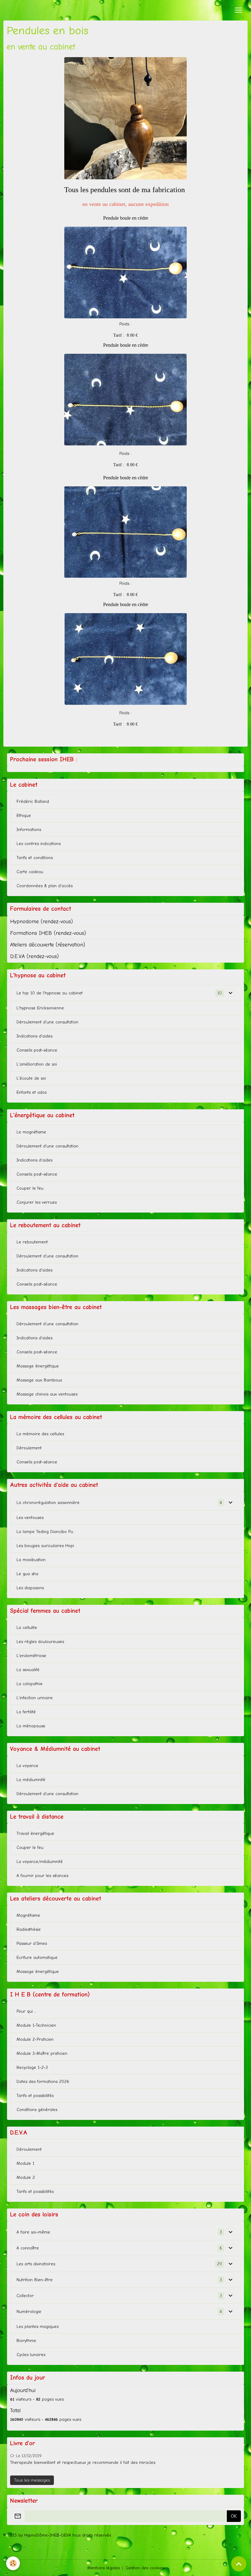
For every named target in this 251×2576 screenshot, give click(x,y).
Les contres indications (39, 844)
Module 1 (25, 2163)
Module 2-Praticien (35, 2039)
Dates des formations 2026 (43, 2082)
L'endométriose (31, 1656)
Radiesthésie (29, 1929)
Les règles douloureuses (40, 1642)
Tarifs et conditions (35, 858)
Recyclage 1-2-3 (32, 2067)
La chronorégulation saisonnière (48, 1503)
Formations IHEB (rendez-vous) (48, 933)
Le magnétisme (31, 1132)
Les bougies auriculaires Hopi (45, 1546)
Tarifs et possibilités (35, 2096)
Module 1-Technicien (36, 2025)
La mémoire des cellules (40, 1434)
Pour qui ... (26, 2011)
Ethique (24, 816)
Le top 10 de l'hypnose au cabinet (50, 993)
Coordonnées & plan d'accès (45, 886)
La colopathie (30, 1684)
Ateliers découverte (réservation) (48, 945)
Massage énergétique (38, 1366)
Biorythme (26, 2341)
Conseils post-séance (37, 1050)
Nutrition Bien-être (35, 2280)
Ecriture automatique (37, 1958)
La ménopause (31, 1726)
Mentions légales (103, 2568)
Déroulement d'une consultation (47, 1022)
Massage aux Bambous (39, 1380)
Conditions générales (37, 2110)
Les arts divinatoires (36, 2264)
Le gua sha (27, 1574)
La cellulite (27, 1628)
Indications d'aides (34, 1036)
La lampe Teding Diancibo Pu (45, 1532)
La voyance (27, 1766)
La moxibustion (31, 1560)
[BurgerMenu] (238, 10)
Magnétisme (28, 1915)
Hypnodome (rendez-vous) (41, 921)
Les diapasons (30, 1588)
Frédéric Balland (33, 801)
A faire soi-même (33, 2232)
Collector (25, 2296)
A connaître (28, 2248)
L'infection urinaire (35, 1698)
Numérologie (29, 2312)
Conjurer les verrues (37, 1202)
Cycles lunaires (31, 2355)
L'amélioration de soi (37, 1064)
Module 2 (26, 2177)
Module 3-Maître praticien (42, 2053)
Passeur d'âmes (32, 1943)
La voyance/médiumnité (40, 1862)
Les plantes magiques (37, 2327)
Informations (29, 830)
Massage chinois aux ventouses (47, 1394)
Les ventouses (30, 1518)
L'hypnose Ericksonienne (40, 1008)
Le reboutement (32, 1242)
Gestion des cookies (145, 2568)
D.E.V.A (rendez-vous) (34, 956)
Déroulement (29, 1448)
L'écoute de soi (31, 1078)
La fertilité (26, 1712)
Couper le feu (30, 1188)
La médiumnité (31, 1780)
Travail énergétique (35, 1833)
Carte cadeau (30, 872)
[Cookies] (13, 2563)
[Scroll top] (239, 2564)
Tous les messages (32, 2480)
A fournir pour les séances (42, 1876)
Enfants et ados (32, 1092)
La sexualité (28, 1670)
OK (234, 2516)
